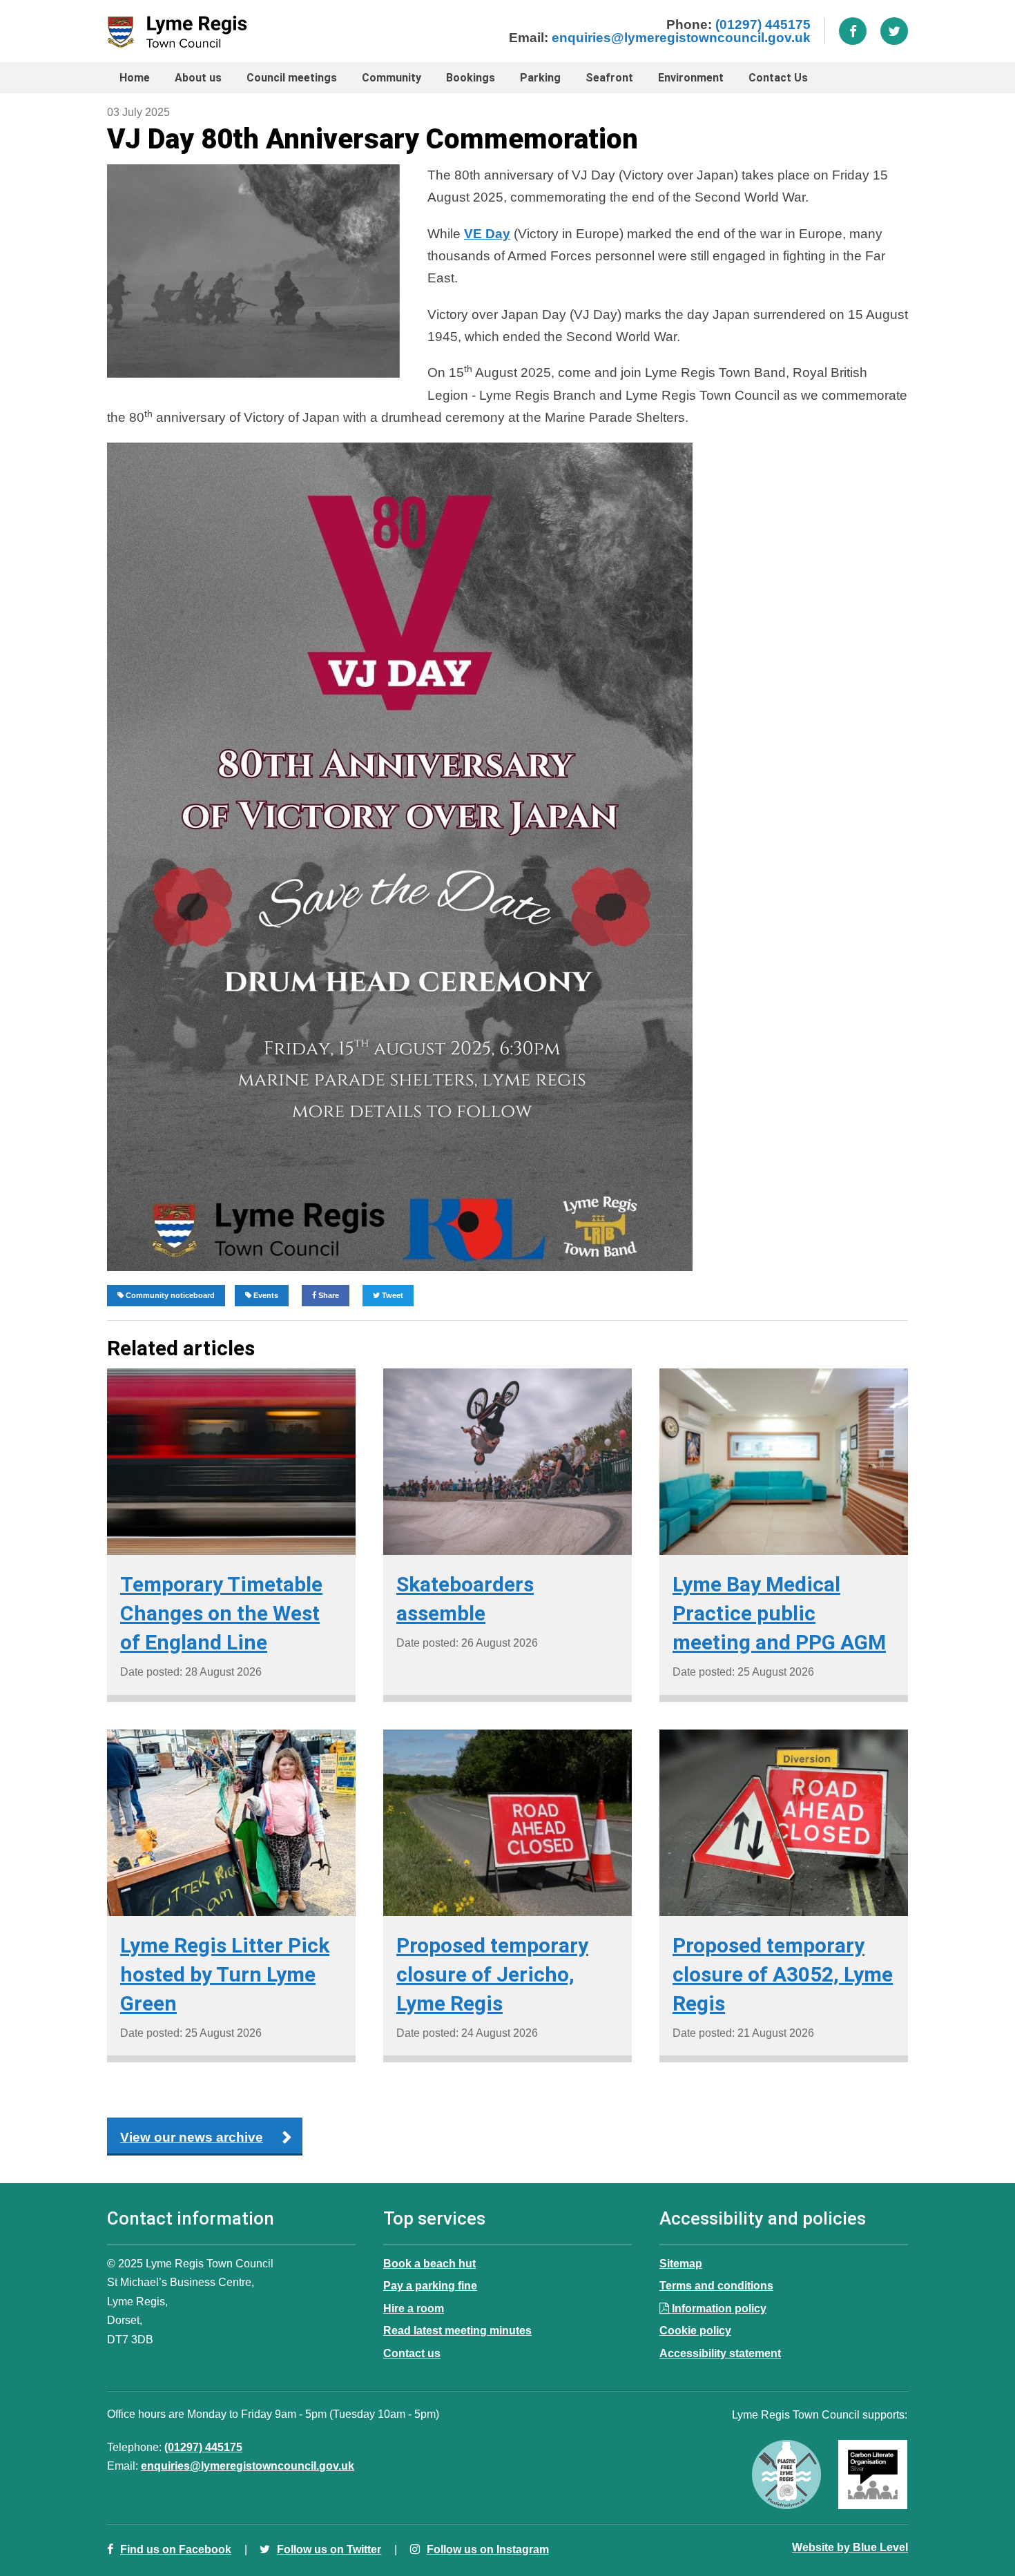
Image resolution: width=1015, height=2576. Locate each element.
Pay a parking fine (430, 2285)
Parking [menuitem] (540, 78)
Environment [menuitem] (691, 78)
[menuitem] (778, 78)
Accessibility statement (720, 2353)
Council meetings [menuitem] (292, 78)
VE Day (487, 234)
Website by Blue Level (850, 2547)
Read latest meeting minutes (457, 2330)
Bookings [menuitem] (471, 78)
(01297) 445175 (763, 25)
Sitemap (681, 2263)
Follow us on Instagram (488, 2549)
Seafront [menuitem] (609, 78)
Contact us (412, 2353)
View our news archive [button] (192, 2137)
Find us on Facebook (176, 2549)
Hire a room (414, 2308)
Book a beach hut (429, 2263)
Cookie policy (695, 2330)
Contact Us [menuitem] (778, 78)
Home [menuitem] (135, 78)
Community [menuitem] (391, 78)
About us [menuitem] (198, 78)
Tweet (391, 1295)
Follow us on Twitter (329, 2549)
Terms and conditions (716, 2285)
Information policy (719, 2308)
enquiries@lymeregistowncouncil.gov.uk (681, 38)
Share (328, 1295)
